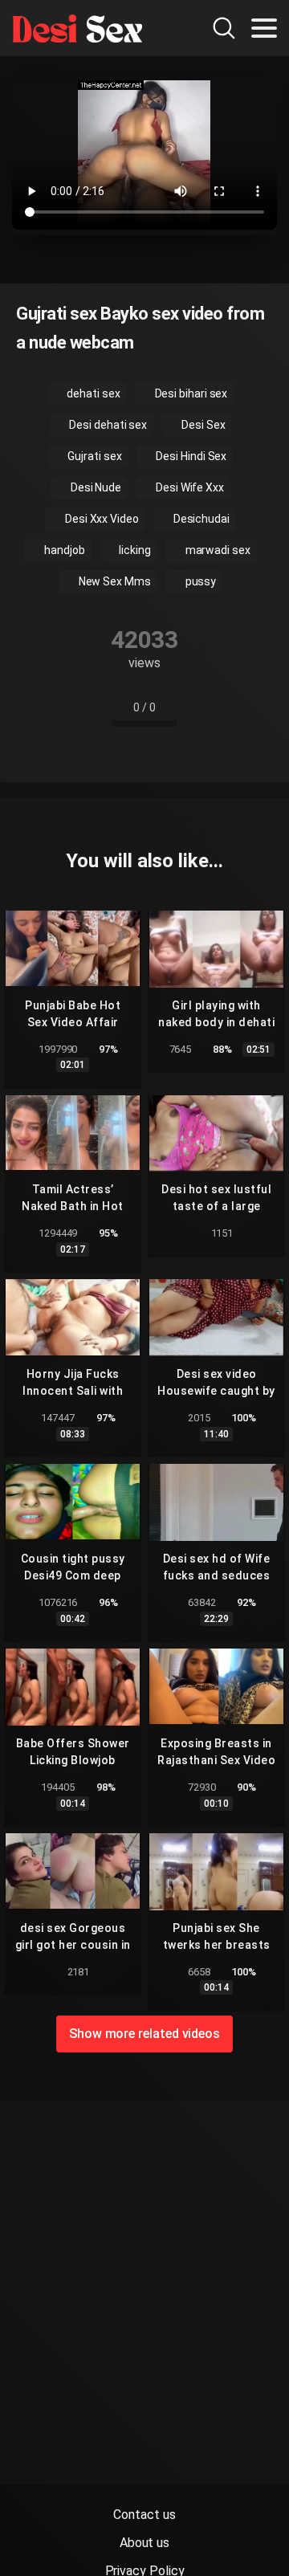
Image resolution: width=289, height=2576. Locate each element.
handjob (63, 550)
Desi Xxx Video (101, 519)
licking (133, 550)
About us (144, 2543)
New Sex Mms (114, 581)
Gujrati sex (94, 456)
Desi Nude (95, 487)
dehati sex (93, 393)
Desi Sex (202, 425)
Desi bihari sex (190, 393)
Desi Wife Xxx (189, 487)
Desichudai (200, 519)
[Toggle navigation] (264, 28)
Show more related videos (144, 2034)
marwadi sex (217, 550)
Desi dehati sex (107, 425)
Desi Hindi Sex (191, 456)
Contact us (144, 2515)
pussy (200, 581)
